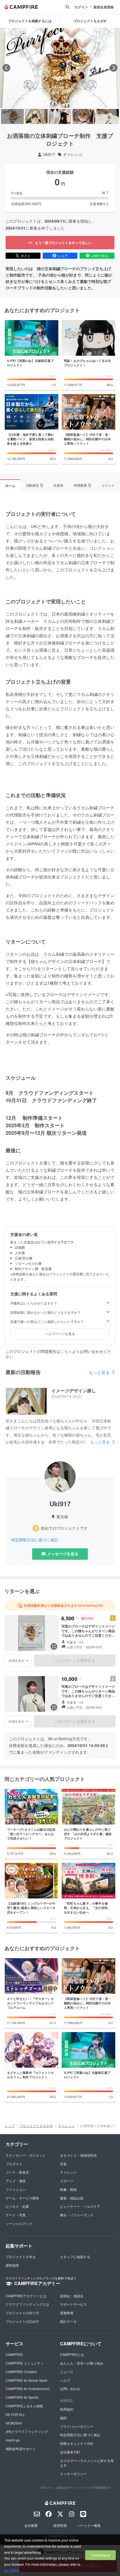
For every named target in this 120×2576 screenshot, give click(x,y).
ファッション (16, 2189)
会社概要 (31, 2525)
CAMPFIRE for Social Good (26, 2380)
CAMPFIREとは (72, 2354)
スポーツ (67, 2181)
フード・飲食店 (17, 2172)
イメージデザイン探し (74, 1391)
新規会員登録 (104, 7)
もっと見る (99, 1372)
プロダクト (14, 2164)
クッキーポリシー (73, 2474)
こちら (66, 1351)
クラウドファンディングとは (27, 2304)
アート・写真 (16, 2215)
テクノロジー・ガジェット (26, 2155)
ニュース (67, 2372)
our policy (11, 2570)
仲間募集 (82, 485)
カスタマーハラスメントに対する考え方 (87, 2463)
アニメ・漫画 (16, 2181)
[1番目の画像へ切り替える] (12, 116)
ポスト (26, 256)
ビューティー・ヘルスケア (80, 2206)
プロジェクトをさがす (36, 2126)
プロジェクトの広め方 (22, 2321)
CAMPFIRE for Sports (22, 2397)
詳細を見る (16, 1660)
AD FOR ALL (15, 2414)
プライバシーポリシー (77, 2426)
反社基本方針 (70, 2452)
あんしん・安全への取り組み (82, 2363)
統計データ (68, 2321)
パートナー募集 (89, 2525)
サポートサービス (73, 2304)
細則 (63, 2418)
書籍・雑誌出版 (72, 2198)
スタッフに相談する (75, 2257)
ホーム (10, 486)
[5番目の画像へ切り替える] (108, 116)
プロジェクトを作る (21, 2257)
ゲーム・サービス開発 (22, 2198)
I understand (100, 2555)
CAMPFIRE (14, 2354)
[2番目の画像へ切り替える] (36, 116)
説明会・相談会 (72, 2296)
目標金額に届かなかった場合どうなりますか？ (45, 1312)
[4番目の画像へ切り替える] (84, 116)
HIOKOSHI (14, 2423)
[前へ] (6, 68)
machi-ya (13, 2440)
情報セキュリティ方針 (77, 2443)
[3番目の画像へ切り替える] (60, 116)
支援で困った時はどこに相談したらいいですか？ (47, 1321)
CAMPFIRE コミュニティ (25, 2363)
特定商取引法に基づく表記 (35, 1540)
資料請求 (12, 2265)
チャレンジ (73, 154)
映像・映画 (68, 2189)
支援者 (58, 485)
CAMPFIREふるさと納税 (24, 2406)
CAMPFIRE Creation (21, 2372)
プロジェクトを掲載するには (30, 21)
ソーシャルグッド (19, 2223)
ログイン (81, 7)
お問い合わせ (70, 2389)
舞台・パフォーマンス (77, 2215)
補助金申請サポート (21, 2449)
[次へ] (114, 68)
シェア (63, 256)
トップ (9, 2126)
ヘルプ (65, 2380)
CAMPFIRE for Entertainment (28, 2389)
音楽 (63, 2164)
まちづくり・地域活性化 (78, 2155)
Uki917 (49, 154)
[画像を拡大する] (54, 1646)
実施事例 (67, 2313)
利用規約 (67, 2409)
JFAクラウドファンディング (27, 2431)
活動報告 (34, 485)
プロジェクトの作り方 (22, 2313)
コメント (108, 485)
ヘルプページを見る (60, 1334)
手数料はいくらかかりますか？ (34, 1303)
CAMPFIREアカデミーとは (26, 2296)
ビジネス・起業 (17, 2206)
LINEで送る (100, 256)
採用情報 (60, 2525)
